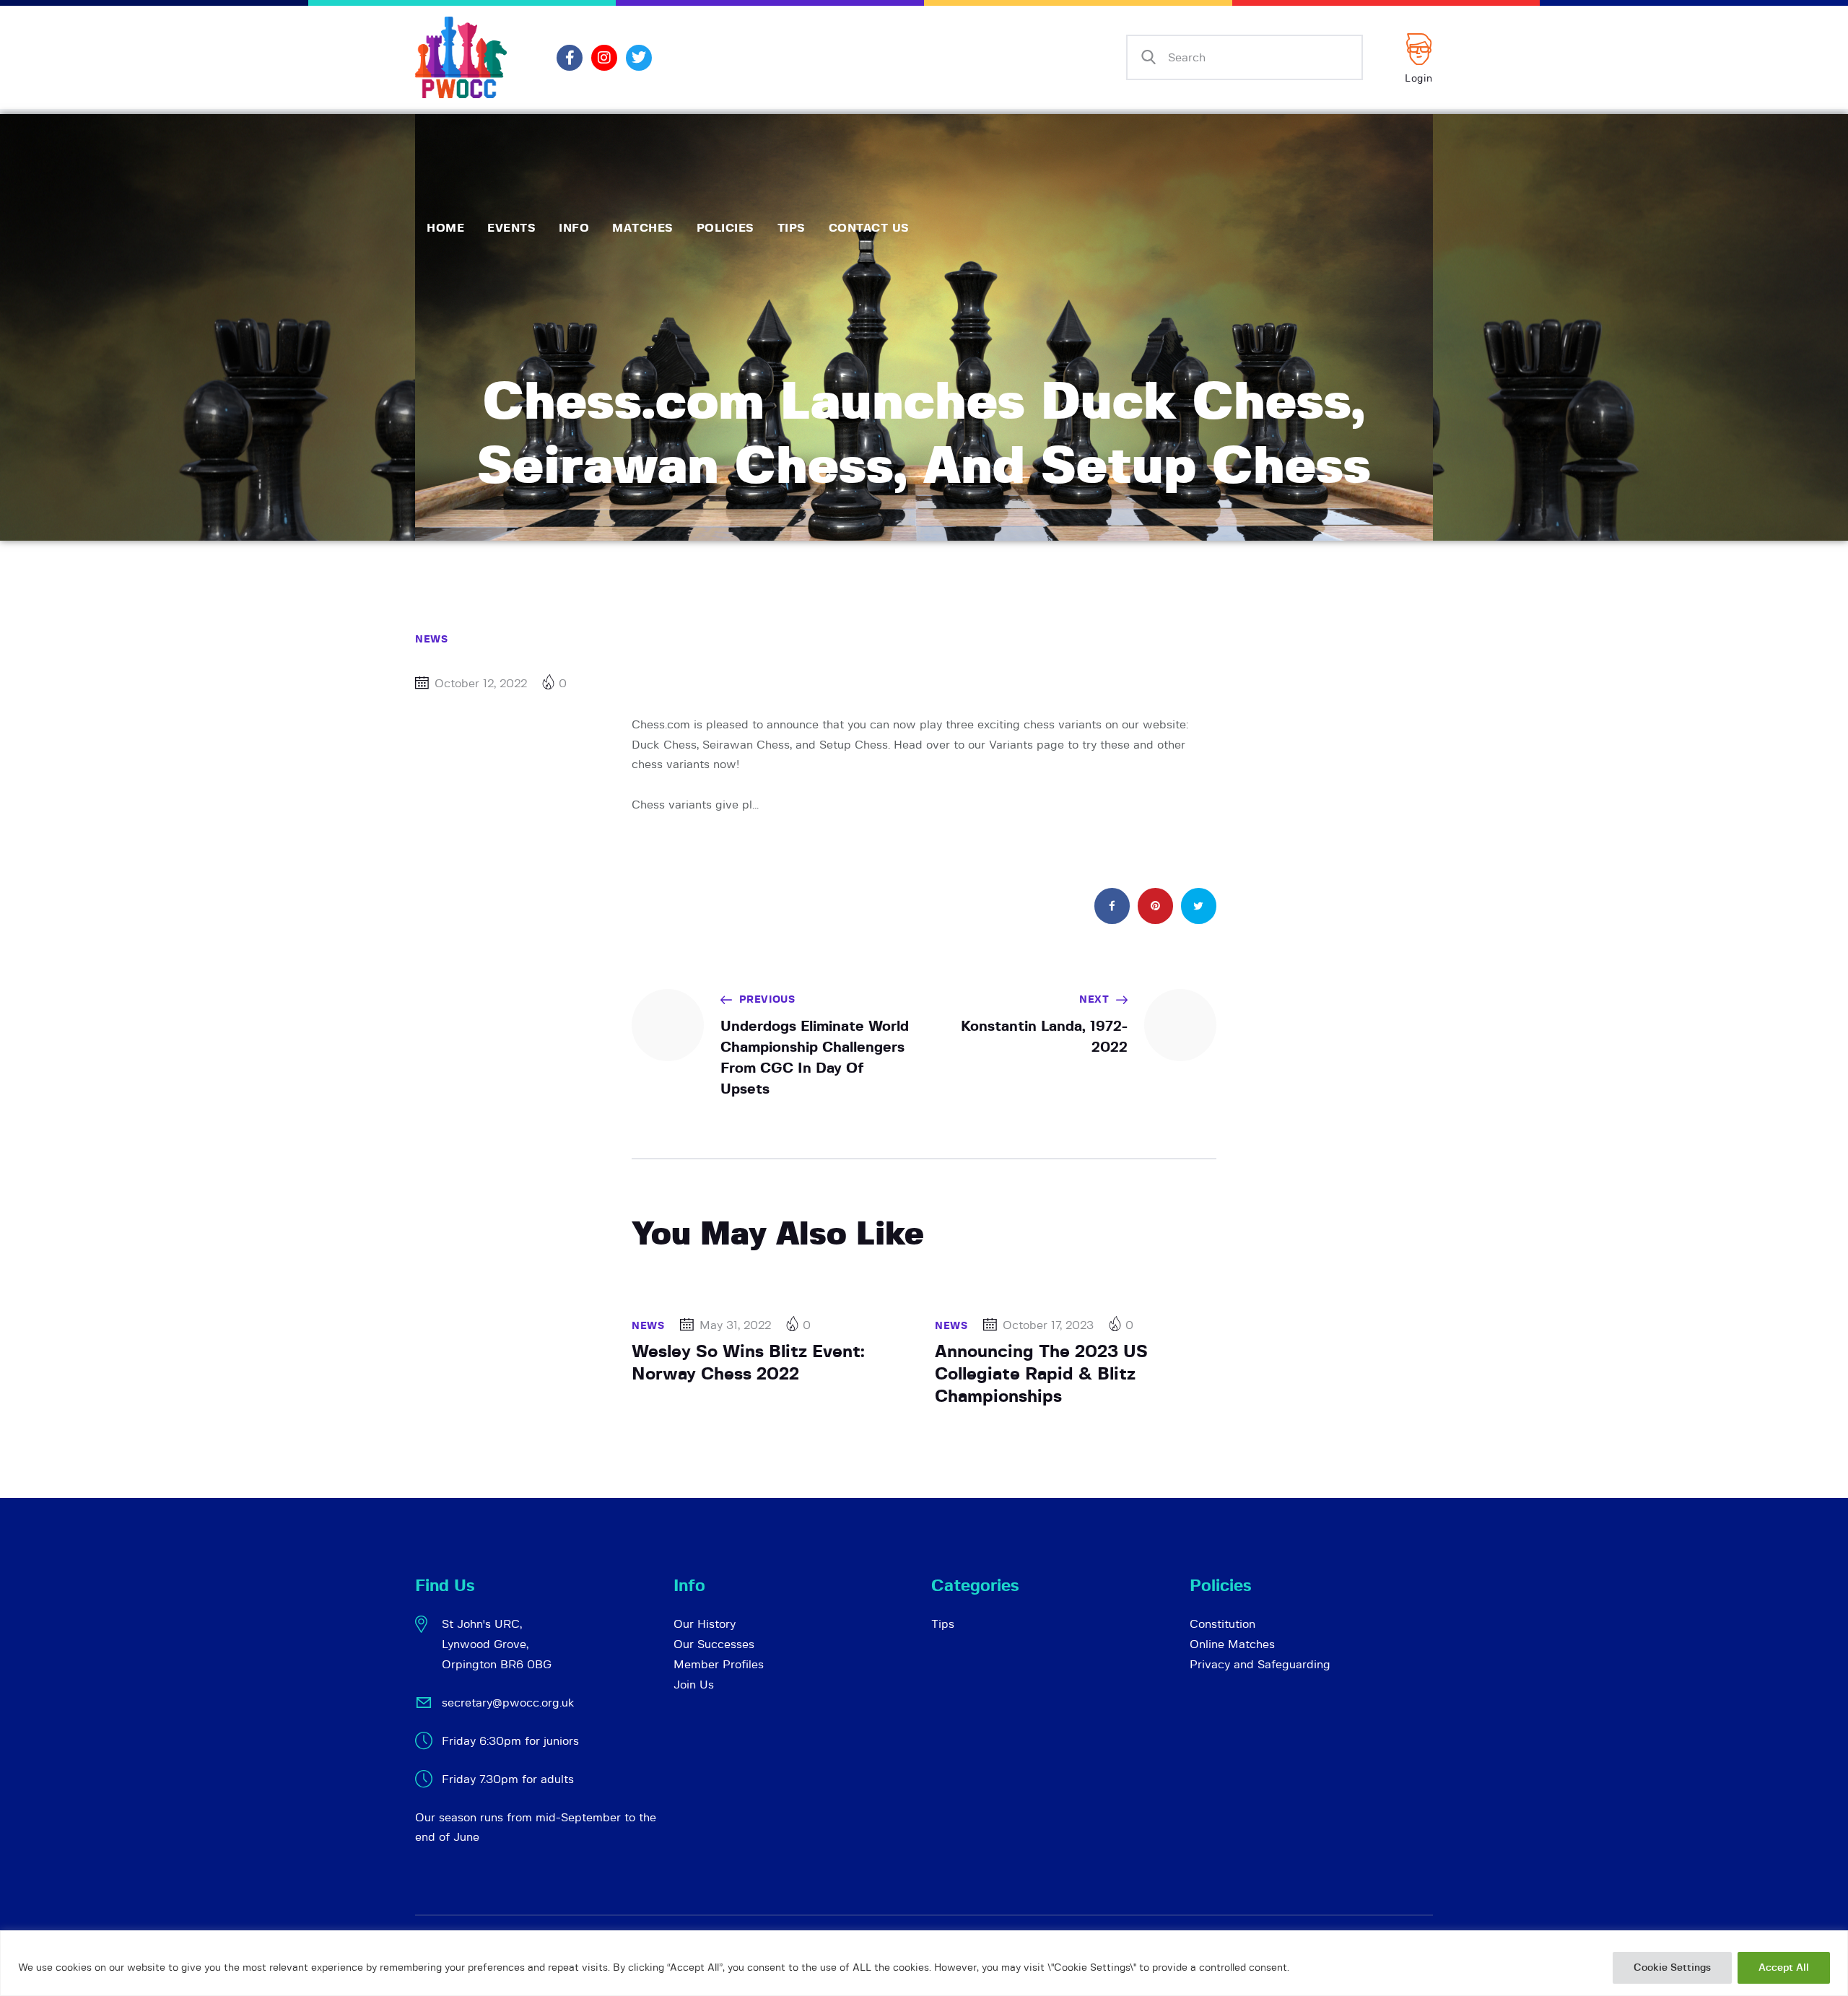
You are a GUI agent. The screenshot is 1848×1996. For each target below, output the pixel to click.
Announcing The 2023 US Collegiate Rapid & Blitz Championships (1041, 1374)
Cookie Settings (1672, 1968)
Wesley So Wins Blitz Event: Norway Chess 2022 (748, 1363)
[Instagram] (604, 58)
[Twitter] (639, 58)
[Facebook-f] (570, 58)
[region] (924, 1963)
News (431, 640)
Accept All (1784, 1968)
